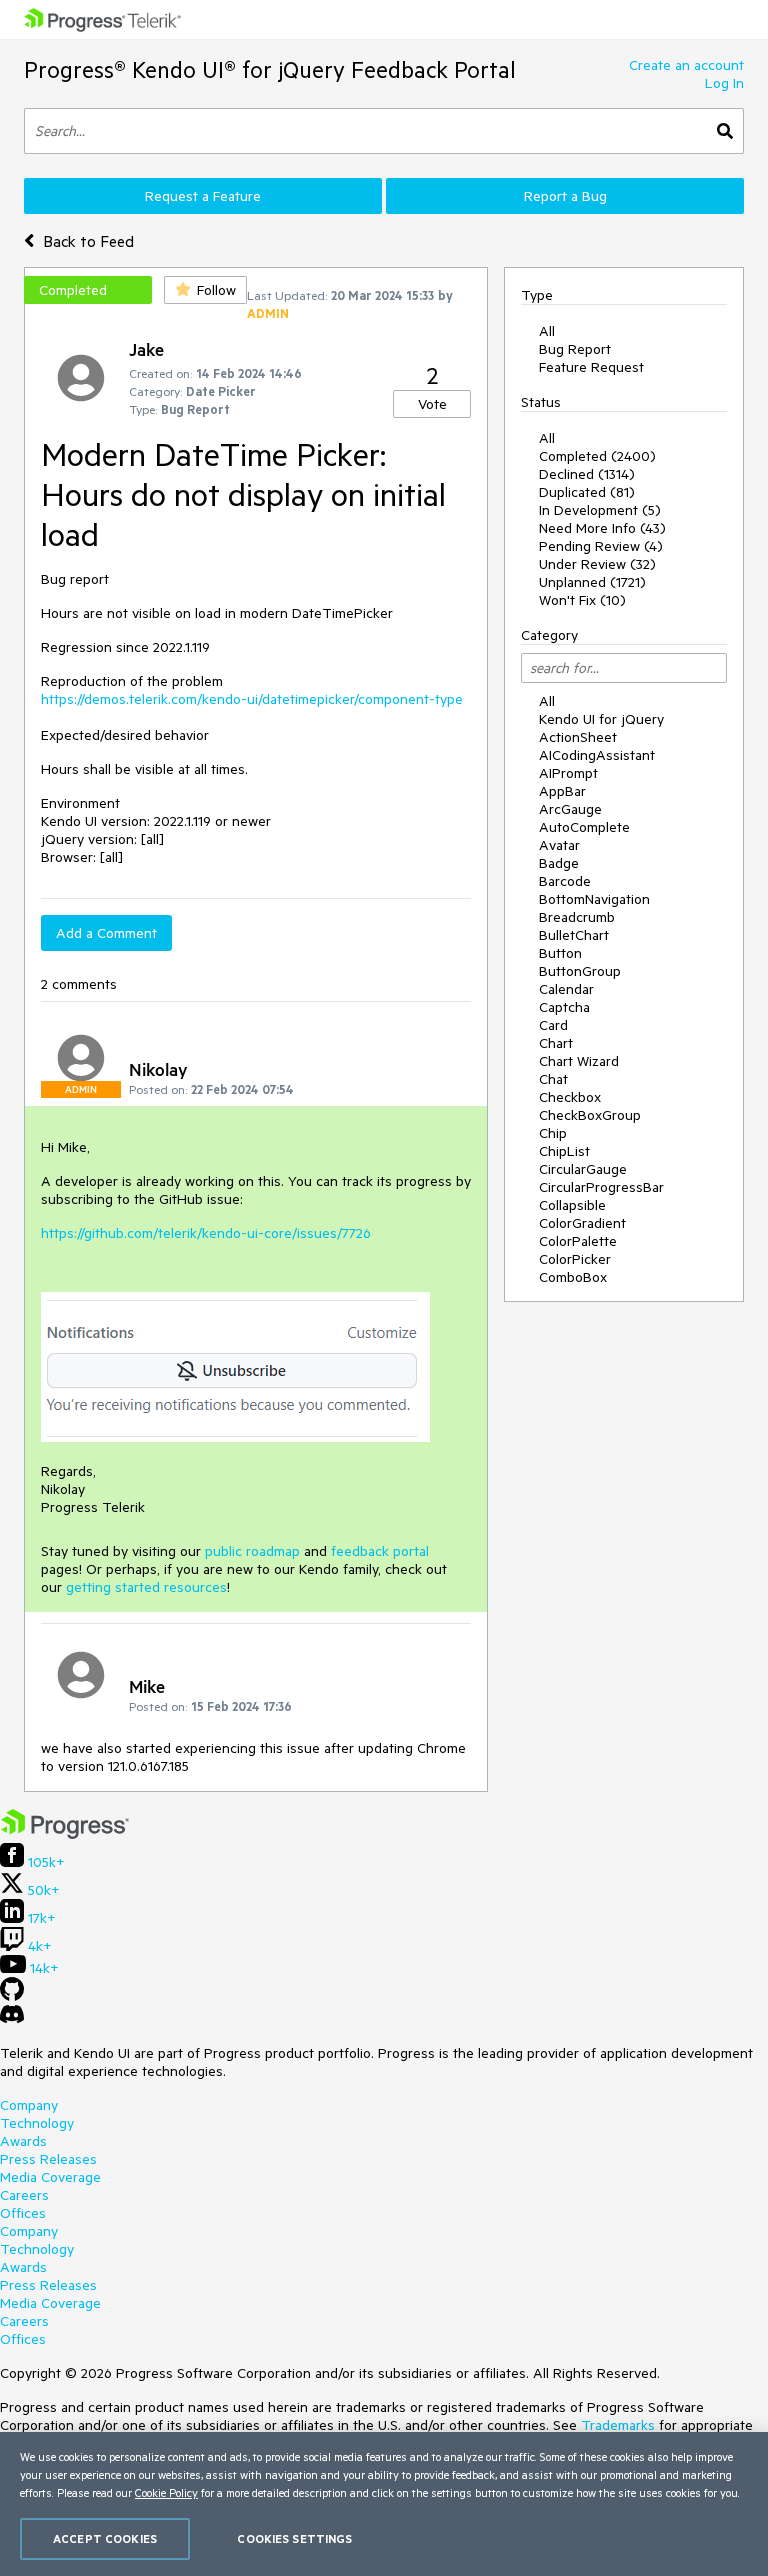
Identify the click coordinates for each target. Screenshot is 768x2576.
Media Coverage (50, 2177)
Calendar (566, 989)
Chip (553, 1133)
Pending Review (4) (601, 546)
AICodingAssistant (597, 755)
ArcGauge (570, 809)
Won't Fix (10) (582, 600)
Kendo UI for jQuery (601, 719)
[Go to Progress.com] (65, 1834)
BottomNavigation (594, 899)
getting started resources (146, 1587)
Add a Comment (106, 933)
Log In (724, 83)
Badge (559, 863)
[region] (384, 2504)
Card (553, 1025)
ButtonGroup (580, 971)
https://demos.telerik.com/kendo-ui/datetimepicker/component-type (252, 699)
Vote (432, 404)
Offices (23, 2213)
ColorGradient (582, 1223)
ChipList (564, 1151)
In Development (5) (600, 510)
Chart (556, 1043)
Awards (23, 2141)
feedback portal (380, 1551)
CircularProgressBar (601, 1187)
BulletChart (574, 935)
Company (29, 2105)
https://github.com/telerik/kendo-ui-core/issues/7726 (206, 1233)
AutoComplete (584, 827)
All (547, 331)
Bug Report (575, 349)
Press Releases (48, 2159)
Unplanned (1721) (592, 582)
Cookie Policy (166, 2492)
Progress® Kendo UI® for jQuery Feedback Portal (270, 69)
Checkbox (570, 1097)
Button (560, 953)
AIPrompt (568, 773)
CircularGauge (583, 1169)
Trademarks (618, 2425)
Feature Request (591, 367)
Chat (553, 1079)
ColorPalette (578, 1241)
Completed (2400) (597, 456)
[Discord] (12, 2019)
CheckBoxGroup (590, 1115)
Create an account (686, 65)
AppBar (562, 791)
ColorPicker (575, 1259)
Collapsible (572, 1205)
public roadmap (252, 1551)
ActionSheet (578, 737)
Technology (37, 2123)
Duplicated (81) (587, 492)
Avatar (559, 845)
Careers (24, 2195)
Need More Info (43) (602, 528)
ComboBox (573, 1277)
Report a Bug (565, 196)
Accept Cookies (105, 2538)
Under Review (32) (597, 564)
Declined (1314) (587, 474)
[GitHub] (12, 1996)
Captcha (564, 1007)
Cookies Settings (294, 2538)
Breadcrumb (577, 917)
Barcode (565, 881)
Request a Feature (203, 196)
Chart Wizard (579, 1061)
